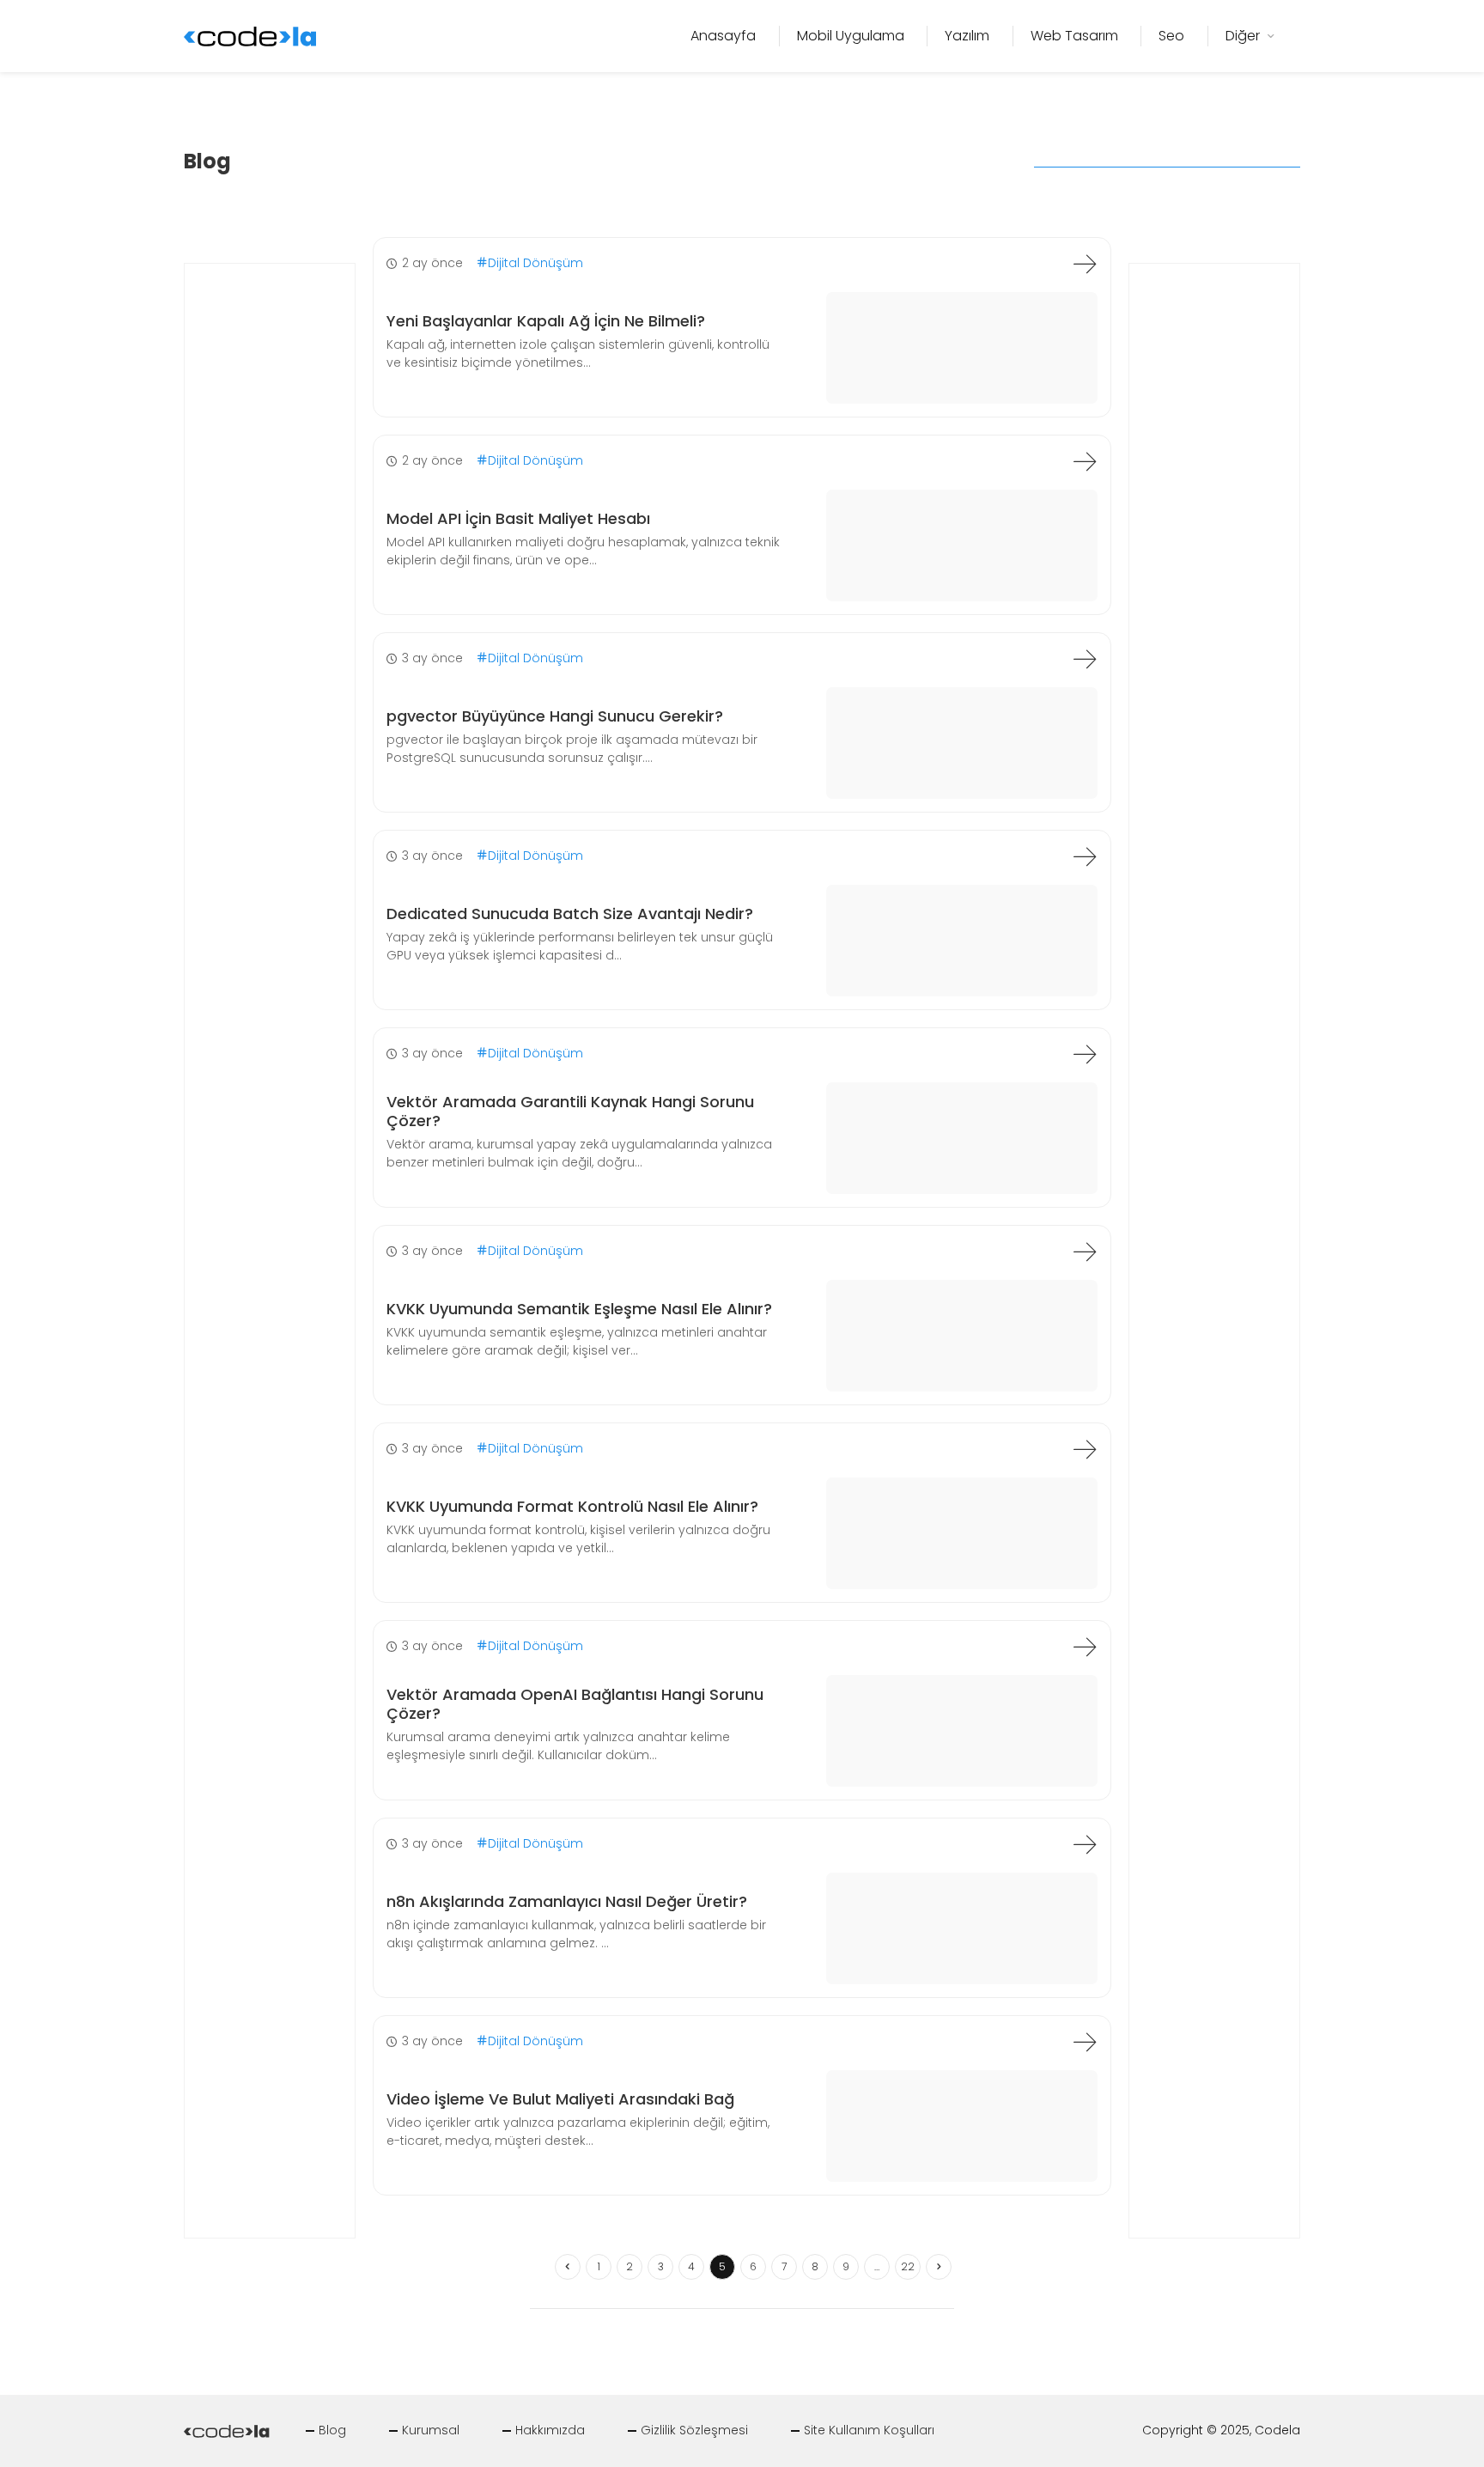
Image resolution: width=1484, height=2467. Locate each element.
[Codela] (250, 35)
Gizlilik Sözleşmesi (694, 2430)
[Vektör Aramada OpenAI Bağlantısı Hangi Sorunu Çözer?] (1085, 1647)
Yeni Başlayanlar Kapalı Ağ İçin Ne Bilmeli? (546, 321)
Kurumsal (431, 2430)
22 (908, 2266)
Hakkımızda (550, 2430)
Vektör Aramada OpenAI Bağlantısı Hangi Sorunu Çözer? (575, 1704)
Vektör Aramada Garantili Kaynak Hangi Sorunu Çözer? (570, 1111)
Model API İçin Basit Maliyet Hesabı (518, 518)
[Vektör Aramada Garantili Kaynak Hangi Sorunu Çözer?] (1085, 1054)
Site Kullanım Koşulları (869, 2430)
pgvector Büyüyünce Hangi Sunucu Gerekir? (555, 716)
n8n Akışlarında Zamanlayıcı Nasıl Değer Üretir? (567, 1901)
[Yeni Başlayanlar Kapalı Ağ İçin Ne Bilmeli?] (1085, 264)
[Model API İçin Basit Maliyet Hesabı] (1085, 461)
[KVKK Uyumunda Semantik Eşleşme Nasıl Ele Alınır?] (1085, 1252)
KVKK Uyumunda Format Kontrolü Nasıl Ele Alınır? (572, 1506)
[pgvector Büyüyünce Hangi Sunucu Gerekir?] (1085, 659)
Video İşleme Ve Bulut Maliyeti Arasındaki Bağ (560, 2099)
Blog (332, 2430)
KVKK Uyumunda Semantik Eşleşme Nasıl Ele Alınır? (579, 1309)
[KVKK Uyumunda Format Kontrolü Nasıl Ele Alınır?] (1085, 1449)
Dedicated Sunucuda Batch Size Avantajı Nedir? (570, 914)
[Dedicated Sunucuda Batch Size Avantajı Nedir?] (1085, 856)
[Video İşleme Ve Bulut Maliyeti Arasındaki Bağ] (1085, 2042)
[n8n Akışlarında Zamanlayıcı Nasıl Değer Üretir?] (1085, 1844)
